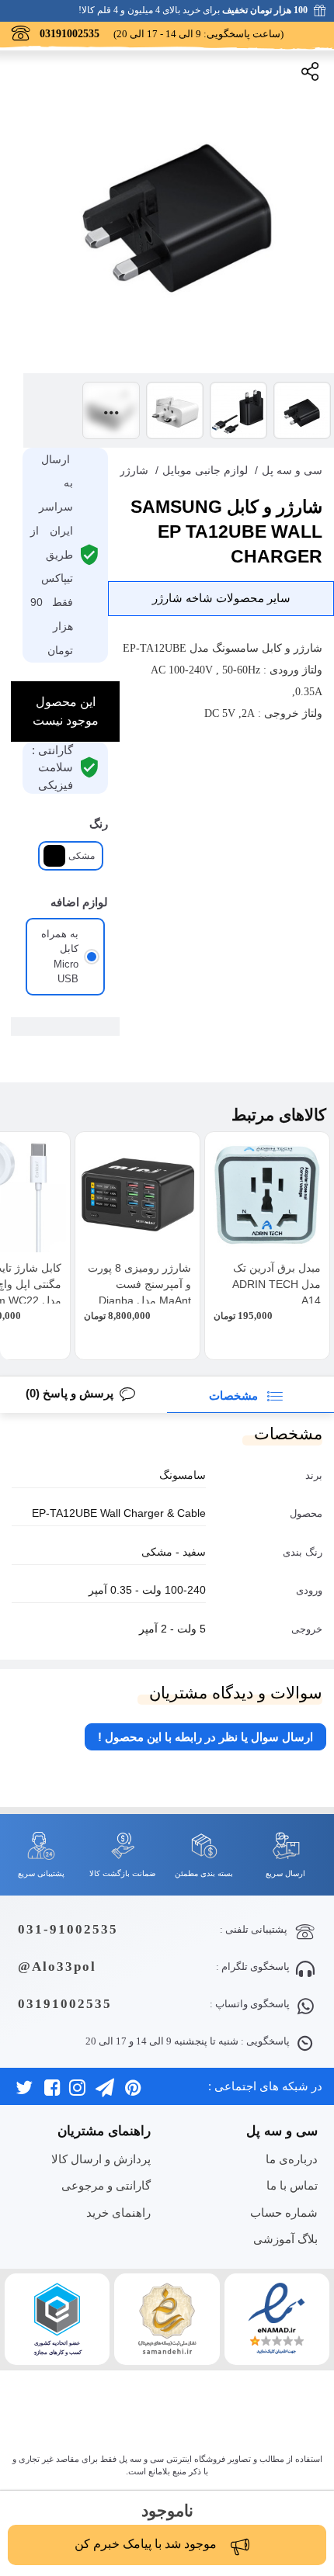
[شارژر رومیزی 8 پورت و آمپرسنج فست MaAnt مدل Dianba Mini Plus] (137, 1194)
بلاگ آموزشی (285, 2239)
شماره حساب (284, 2212)
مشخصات (235, 1395)
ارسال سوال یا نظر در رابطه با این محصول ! (205, 1737)
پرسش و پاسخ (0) (70, 1393)
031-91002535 (68, 1929)
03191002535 (65, 2004)
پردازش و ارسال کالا (101, 2159)
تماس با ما (292, 2185)
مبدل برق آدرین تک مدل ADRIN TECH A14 (277, 1284)
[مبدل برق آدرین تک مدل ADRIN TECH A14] (267, 1194)
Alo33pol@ (57, 1967)
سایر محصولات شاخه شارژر (221, 598)
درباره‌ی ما (292, 2159)
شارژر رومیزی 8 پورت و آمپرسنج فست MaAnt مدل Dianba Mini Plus (139, 1292)
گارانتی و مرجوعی (106, 2185)
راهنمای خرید (118, 2212)
